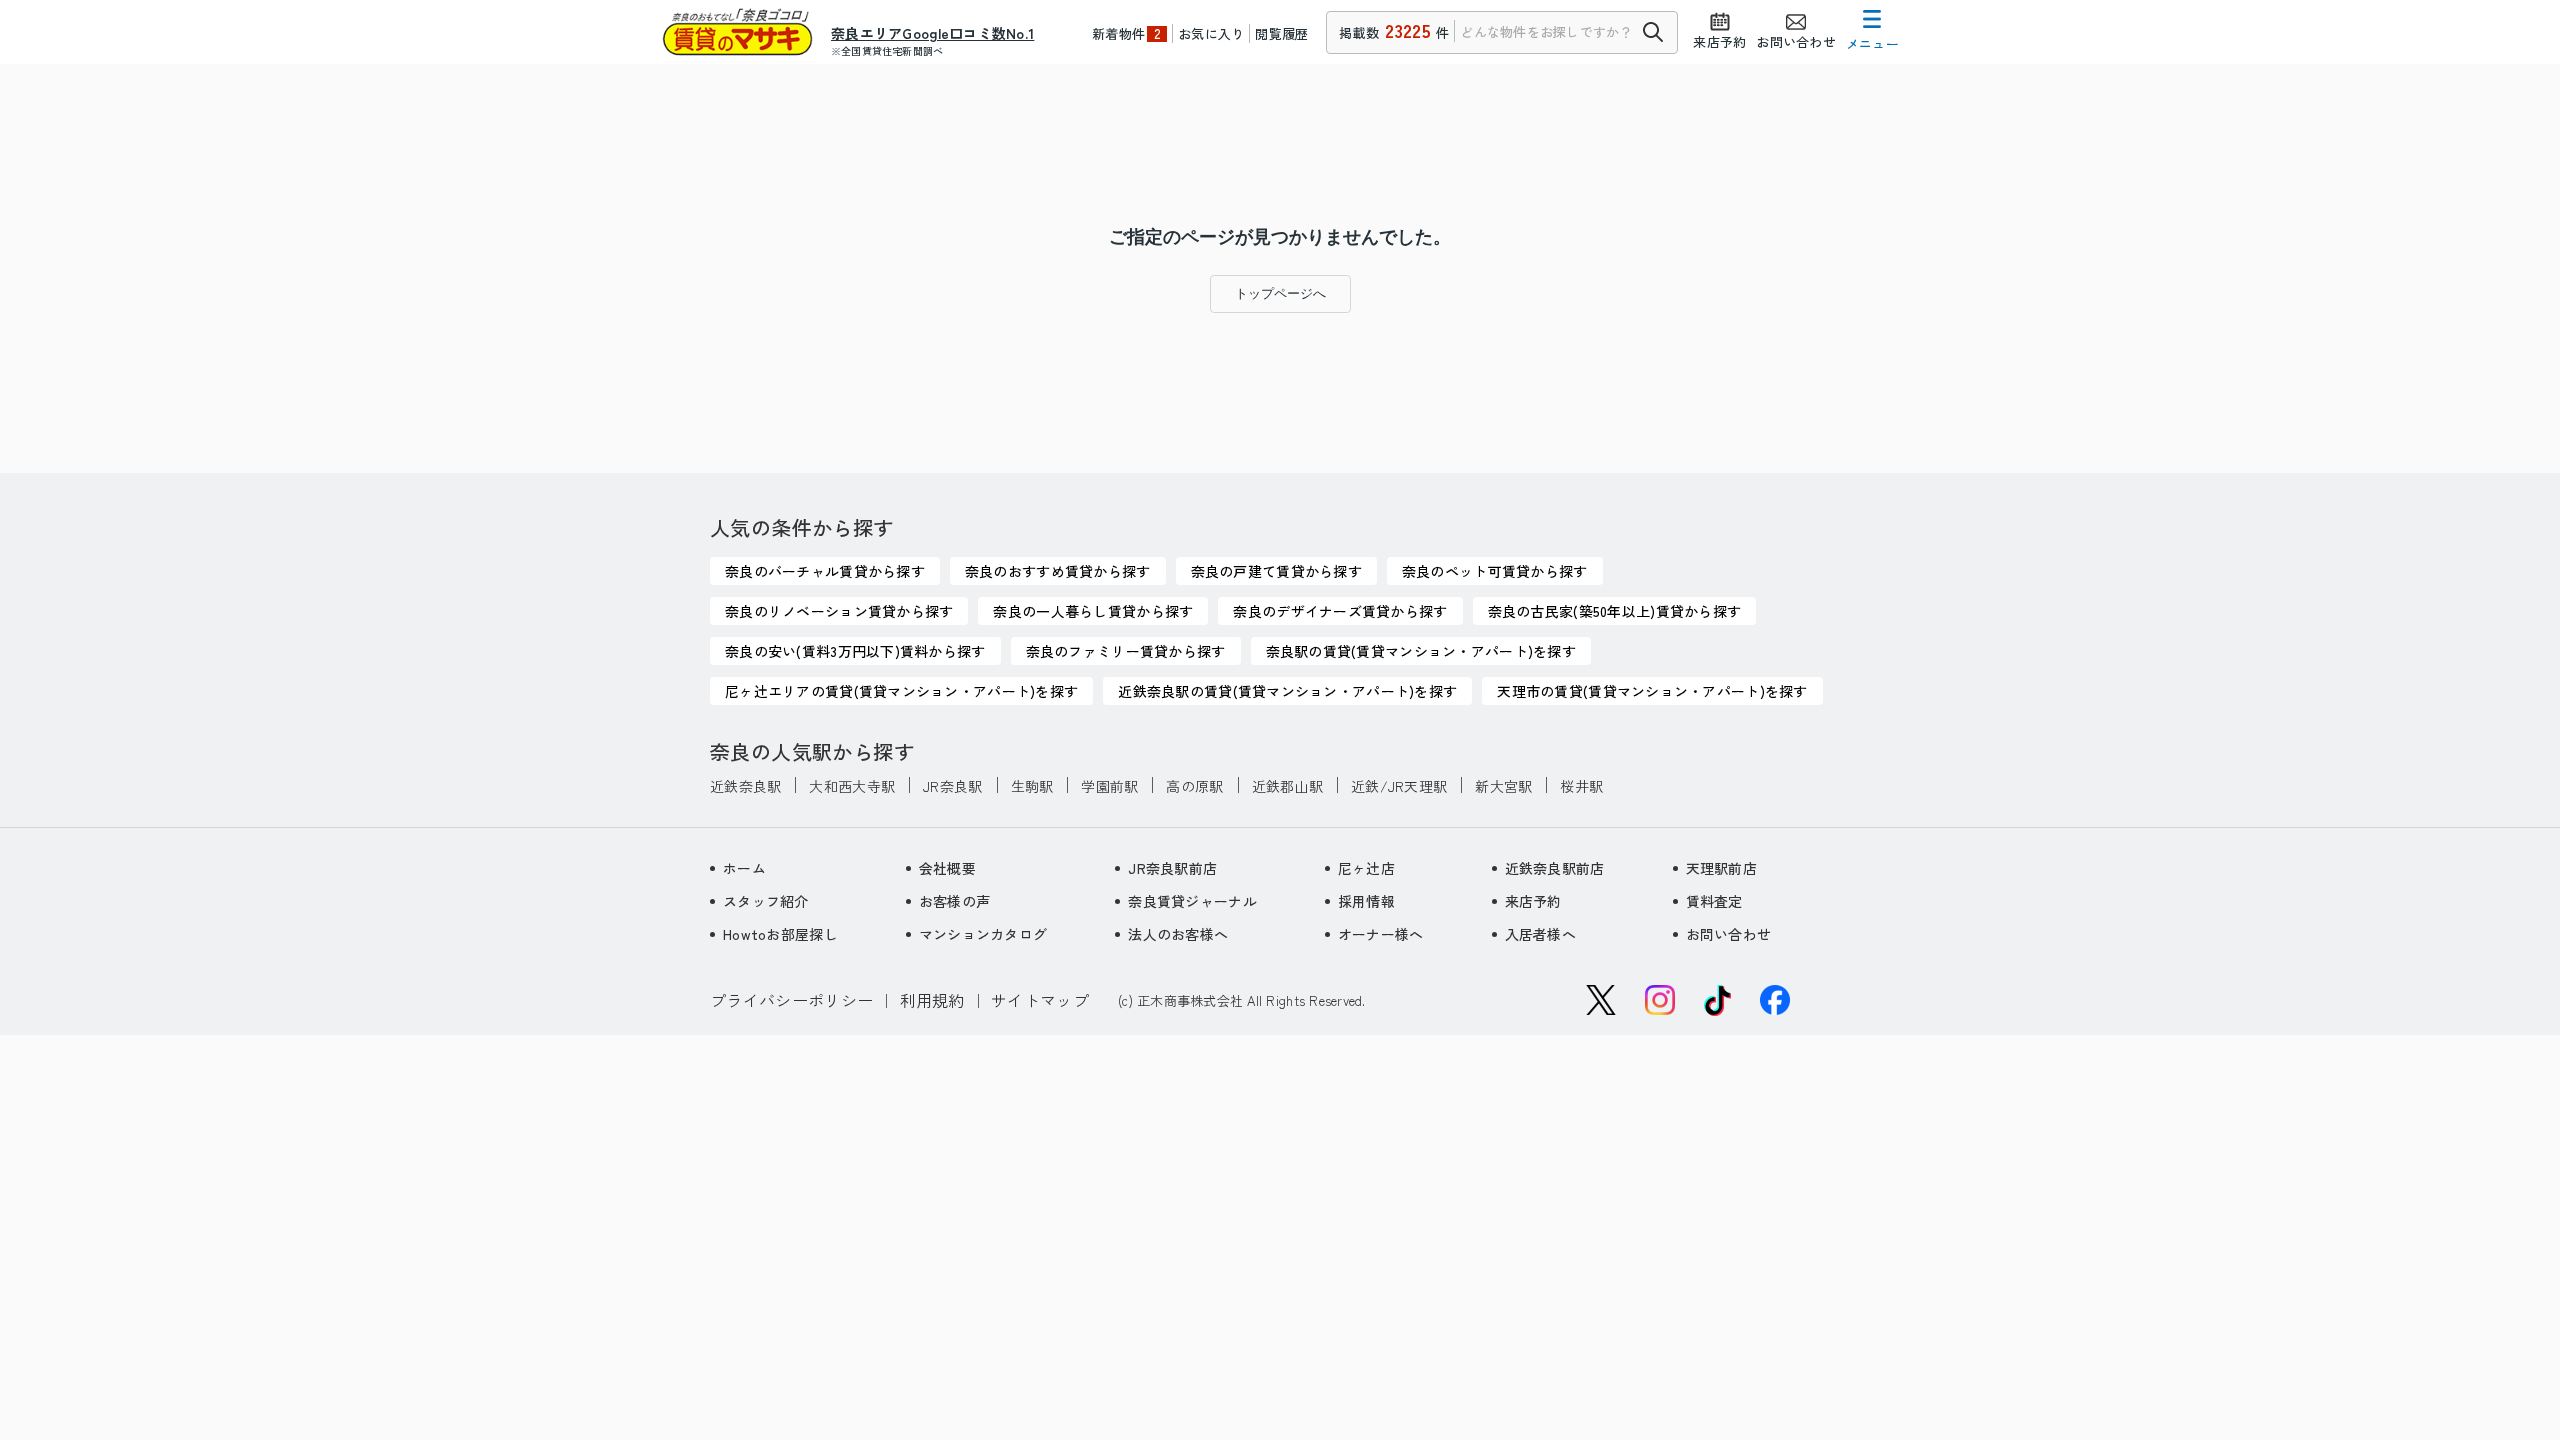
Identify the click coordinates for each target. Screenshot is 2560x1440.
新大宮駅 (1503, 786)
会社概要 (947, 868)
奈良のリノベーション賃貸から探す (839, 611)
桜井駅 (1581, 786)
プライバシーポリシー (791, 1000)
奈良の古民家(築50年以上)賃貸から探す (1615, 611)
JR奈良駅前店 (1172, 868)
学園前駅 (1109, 786)
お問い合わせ (1729, 934)
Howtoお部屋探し (780, 934)
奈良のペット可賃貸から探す (1495, 571)
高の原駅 (1194, 786)
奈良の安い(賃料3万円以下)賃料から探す (855, 651)
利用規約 (932, 1000)
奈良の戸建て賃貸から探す (1276, 571)
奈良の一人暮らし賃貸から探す (1093, 611)
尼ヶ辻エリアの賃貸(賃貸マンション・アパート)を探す (901, 691)
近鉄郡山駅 (1287, 786)
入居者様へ (1540, 934)
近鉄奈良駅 (745, 786)
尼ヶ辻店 (1366, 868)
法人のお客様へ (1178, 934)
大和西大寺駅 (852, 786)
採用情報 (1366, 901)
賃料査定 (1714, 901)
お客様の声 (954, 901)
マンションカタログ (983, 934)
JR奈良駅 (952, 786)
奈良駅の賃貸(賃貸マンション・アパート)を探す (1421, 651)
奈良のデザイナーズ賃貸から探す (1340, 611)
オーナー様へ (1381, 934)
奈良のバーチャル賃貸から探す (825, 571)
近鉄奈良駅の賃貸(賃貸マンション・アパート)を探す (1287, 691)
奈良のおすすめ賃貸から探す (1058, 571)
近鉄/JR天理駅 (1399, 786)
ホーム (744, 868)
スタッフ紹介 (766, 901)
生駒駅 (1032, 786)
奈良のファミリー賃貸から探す (1126, 651)
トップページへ (1280, 293)
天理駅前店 (1721, 868)
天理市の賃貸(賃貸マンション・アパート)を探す (1652, 691)
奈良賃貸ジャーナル (1192, 901)
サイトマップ (1040, 1000)
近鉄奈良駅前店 (1555, 868)
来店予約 (1533, 901)
